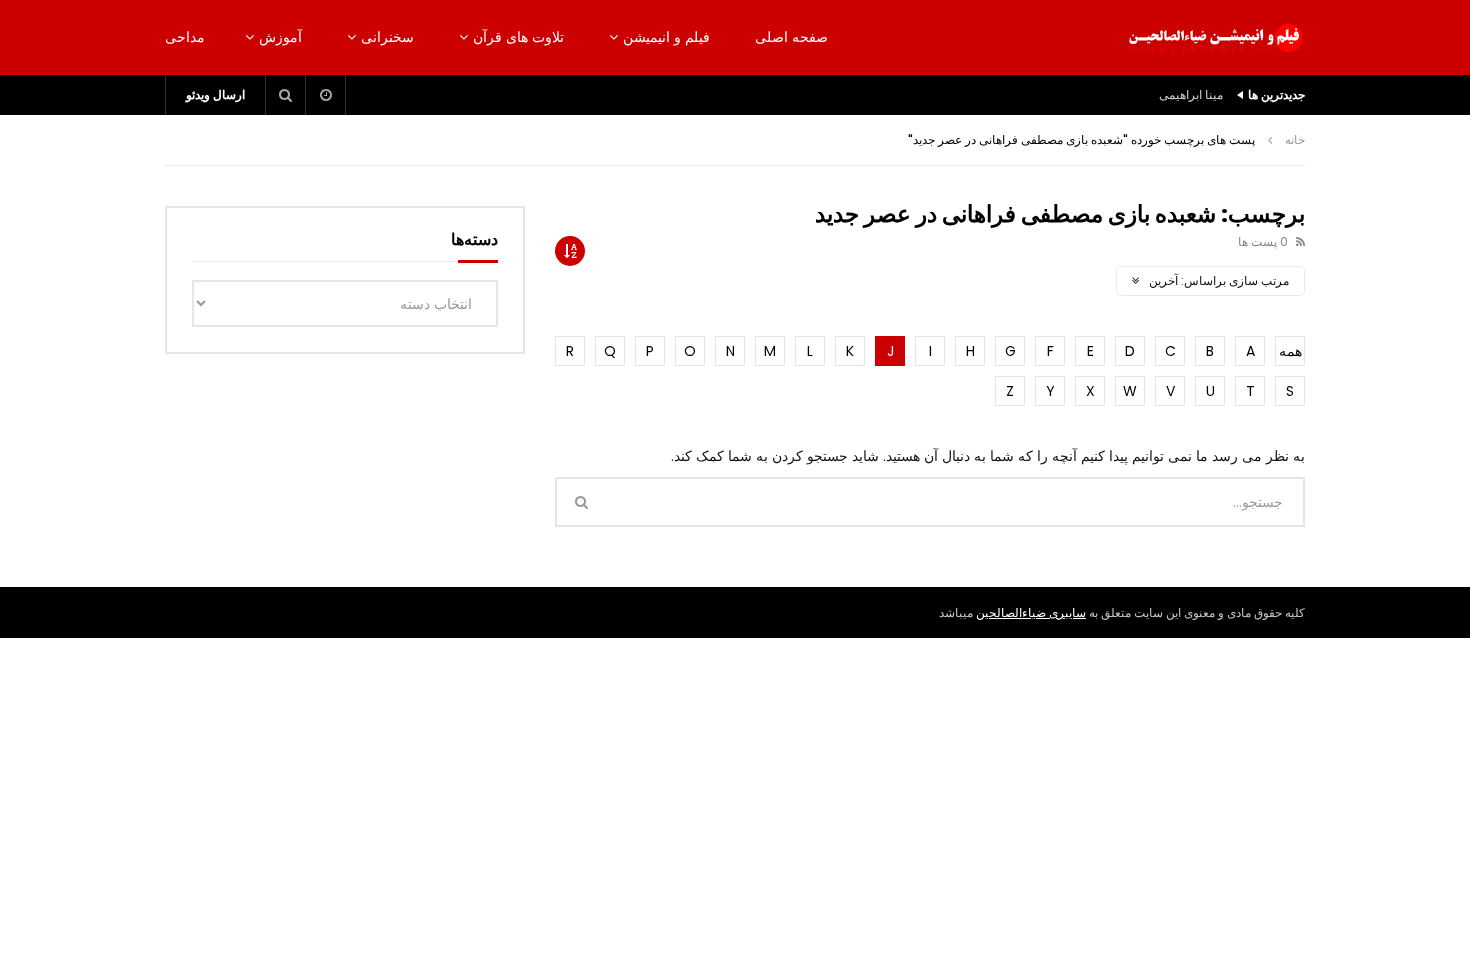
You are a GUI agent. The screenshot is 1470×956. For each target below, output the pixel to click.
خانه (1295, 139)
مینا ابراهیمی (1191, 94)
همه (1290, 351)
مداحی (185, 37)
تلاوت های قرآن (518, 37)
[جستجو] (286, 95)
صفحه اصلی (791, 37)
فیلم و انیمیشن (666, 37)
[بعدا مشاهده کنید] (326, 95)
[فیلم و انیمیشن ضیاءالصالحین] (1215, 38)
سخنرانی (387, 37)
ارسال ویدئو (215, 94)
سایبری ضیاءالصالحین (1031, 612)
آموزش (280, 37)
